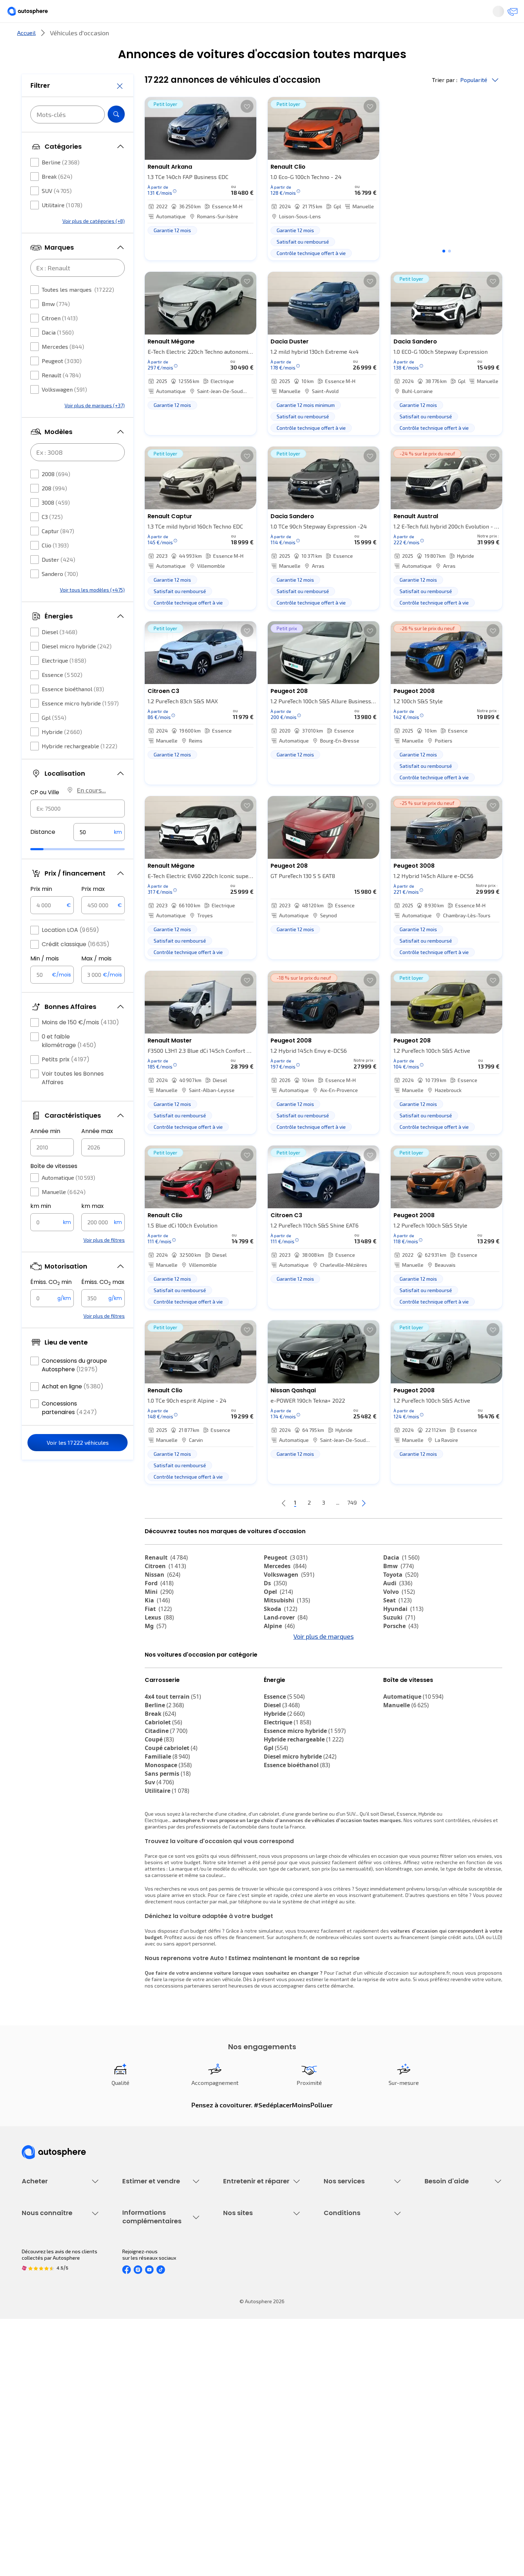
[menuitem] (30, 37)
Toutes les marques (78, 311)
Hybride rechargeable (79, 767)
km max (93, 1227)
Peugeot (62, 382)
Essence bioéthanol (73, 710)
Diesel (60, 653)
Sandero (60, 595)
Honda (278, 1684)
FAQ (429, 2277)
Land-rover (286, 1641)
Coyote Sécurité (342, 2313)
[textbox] (99, 853)
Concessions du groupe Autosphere (74, 1386)
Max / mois (96, 980)
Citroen (60, 339)
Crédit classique (76, 966)
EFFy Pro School (241, 2406)
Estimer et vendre (114, 37)
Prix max (93, 910)
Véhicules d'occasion (45, 2264)
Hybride (62, 753)
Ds (275, 1607)
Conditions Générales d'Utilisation (362, 2394)
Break (57, 198)
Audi (398, 1607)
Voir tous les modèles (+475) (92, 611)
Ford (159, 1607)
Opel (278, 1616)
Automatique (68, 1199)
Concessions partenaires (69, 1429)
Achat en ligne (73, 1408)
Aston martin (288, 1693)
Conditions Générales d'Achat (357, 2455)
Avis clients (35, 2419)
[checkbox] (35, 184)
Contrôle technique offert (252, 2301)
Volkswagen (64, 411)
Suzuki (399, 1641)
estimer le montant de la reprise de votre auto (358, 2043)
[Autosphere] (34, 14)
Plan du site (337, 2479)
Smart (397, 1675)
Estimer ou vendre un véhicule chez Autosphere (156, 2268)
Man (156, 1701)
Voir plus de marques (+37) (95, 427)
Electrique (64, 682)
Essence (62, 696)
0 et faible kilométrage (69, 1062)
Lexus (159, 1641)
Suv (159, 1846)
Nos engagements (43, 2406)
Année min (45, 1152)
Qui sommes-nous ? (44, 2394)
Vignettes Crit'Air (142, 2415)
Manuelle (64, 1213)
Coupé (159, 1803)
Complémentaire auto (348, 2301)
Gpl (54, 739)
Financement (338, 2264)
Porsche (401, 1650)
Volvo (399, 1616)
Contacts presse (41, 2431)
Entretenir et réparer (215, 37)
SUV (57, 212)
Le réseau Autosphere (248, 2419)
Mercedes (63, 368)
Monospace (168, 1828)
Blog (228, 2461)
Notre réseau (395, 37)
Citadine (166, 1794)
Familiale (167, 1820)
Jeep (157, 1667)
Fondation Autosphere (249, 2394)
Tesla (276, 1701)
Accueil (26, 57)
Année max (97, 1152)
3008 (56, 524)
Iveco (395, 1684)
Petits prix (66, 1081)
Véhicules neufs (40, 2277)
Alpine (279, 1650)
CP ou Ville (45, 814)
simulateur (271, 1994)
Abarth (279, 1675)
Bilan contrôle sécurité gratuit (257, 2289)
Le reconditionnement (147, 2403)
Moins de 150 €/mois (80, 1044)
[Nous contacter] (510, 14)
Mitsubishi (287, 1624)
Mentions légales (344, 2467)
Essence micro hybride (80, 725)
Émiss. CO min (51, 1304)
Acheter (30, 37)
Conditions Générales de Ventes (360, 2443)
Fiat (158, 1633)
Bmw (56, 325)
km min (41, 1227)
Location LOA (70, 951)
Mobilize (161, 1693)
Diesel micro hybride (77, 667)
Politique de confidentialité (354, 2406)
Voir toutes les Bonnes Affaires (73, 1099)
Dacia (58, 354)
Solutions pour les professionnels (362, 2344)
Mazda (280, 1658)
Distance (43, 853)
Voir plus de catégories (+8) (94, 242)
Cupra (160, 1658)
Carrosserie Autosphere (250, 2313)
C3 (52, 538)
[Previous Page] (255, 1527)
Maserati (162, 1675)
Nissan (163, 1598)
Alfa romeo (405, 1658)
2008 (56, 495)
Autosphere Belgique (247, 2431)
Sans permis (168, 1837)
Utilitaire (62, 226)
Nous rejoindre (38, 2443)
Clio (55, 567)
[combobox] (78, 830)
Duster (58, 581)
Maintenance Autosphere (252, 2277)
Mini (159, 1616)
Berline (61, 183)
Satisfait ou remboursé (350, 2289)
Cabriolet (163, 1786)
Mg (156, 1650)
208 (54, 509)
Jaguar (280, 1667)
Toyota (401, 1598)
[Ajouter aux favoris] (247, 130)
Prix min (41, 910)
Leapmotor (404, 1667)
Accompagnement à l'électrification (346, 2328)
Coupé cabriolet (171, 1811)
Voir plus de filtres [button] (104, 1261)
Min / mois (45, 980)
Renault (61, 396)
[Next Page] (392, 1527)
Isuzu (396, 1693)
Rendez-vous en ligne (248, 2264)
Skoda (281, 1633)
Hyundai (403, 1633)
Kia (157, 1624)
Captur (58, 552)
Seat (397, 1624)
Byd (155, 1684)
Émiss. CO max (103, 1304)
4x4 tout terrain (173, 1760)
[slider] (46, 871)
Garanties (335, 2277)
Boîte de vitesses (54, 1187)
